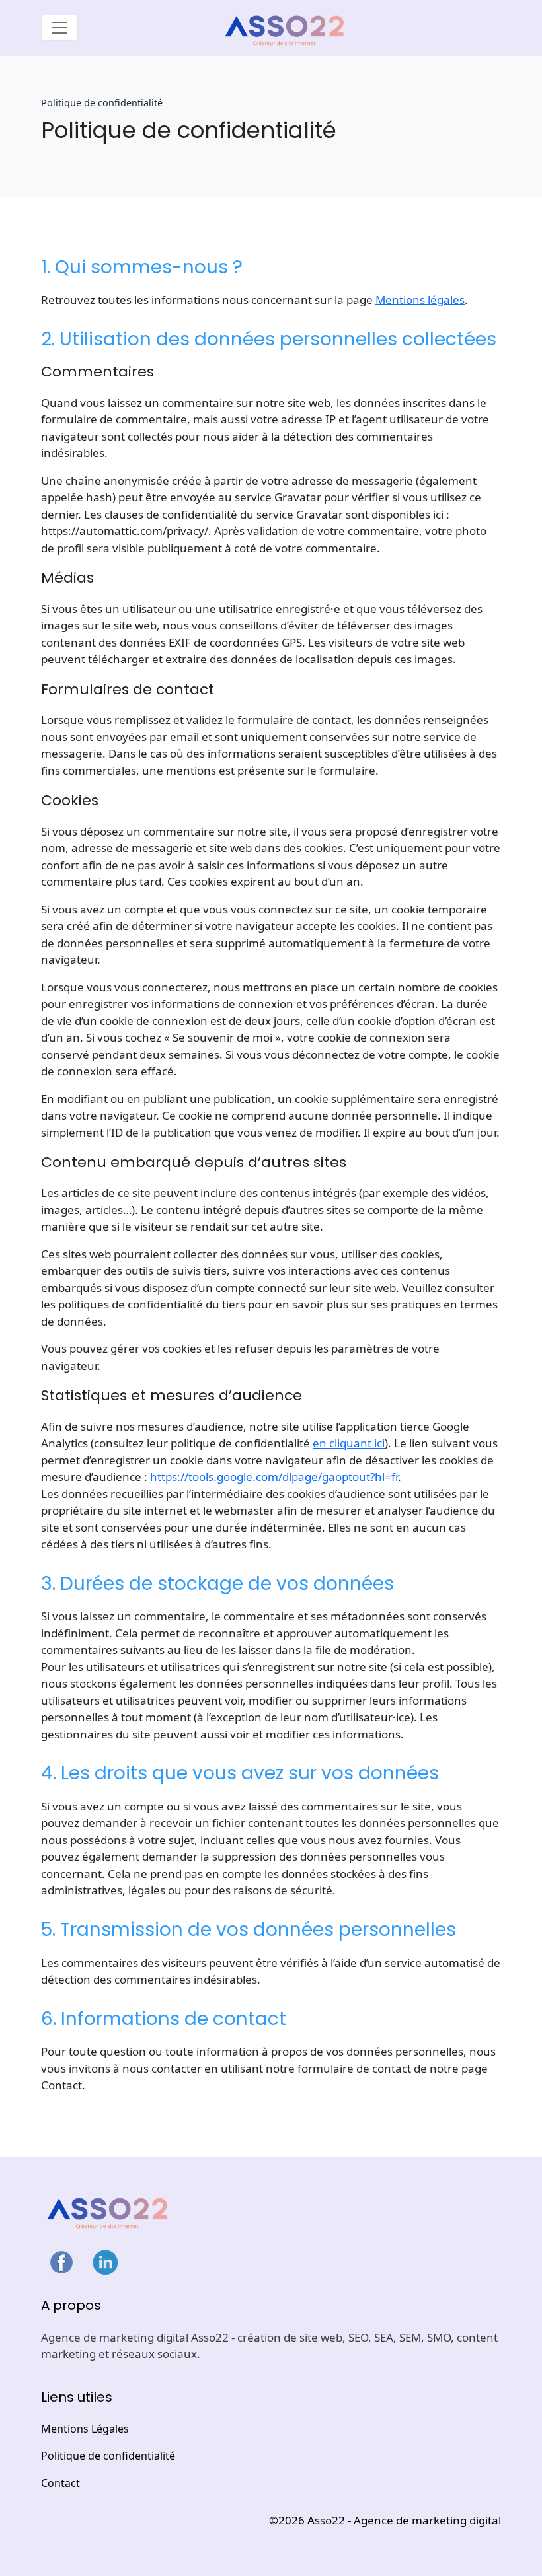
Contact (60, 2483)
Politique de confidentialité (108, 2456)
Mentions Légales (85, 2429)
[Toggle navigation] (59, 28)
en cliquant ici (349, 1443)
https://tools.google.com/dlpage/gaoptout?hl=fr (274, 1477)
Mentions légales (420, 300)
